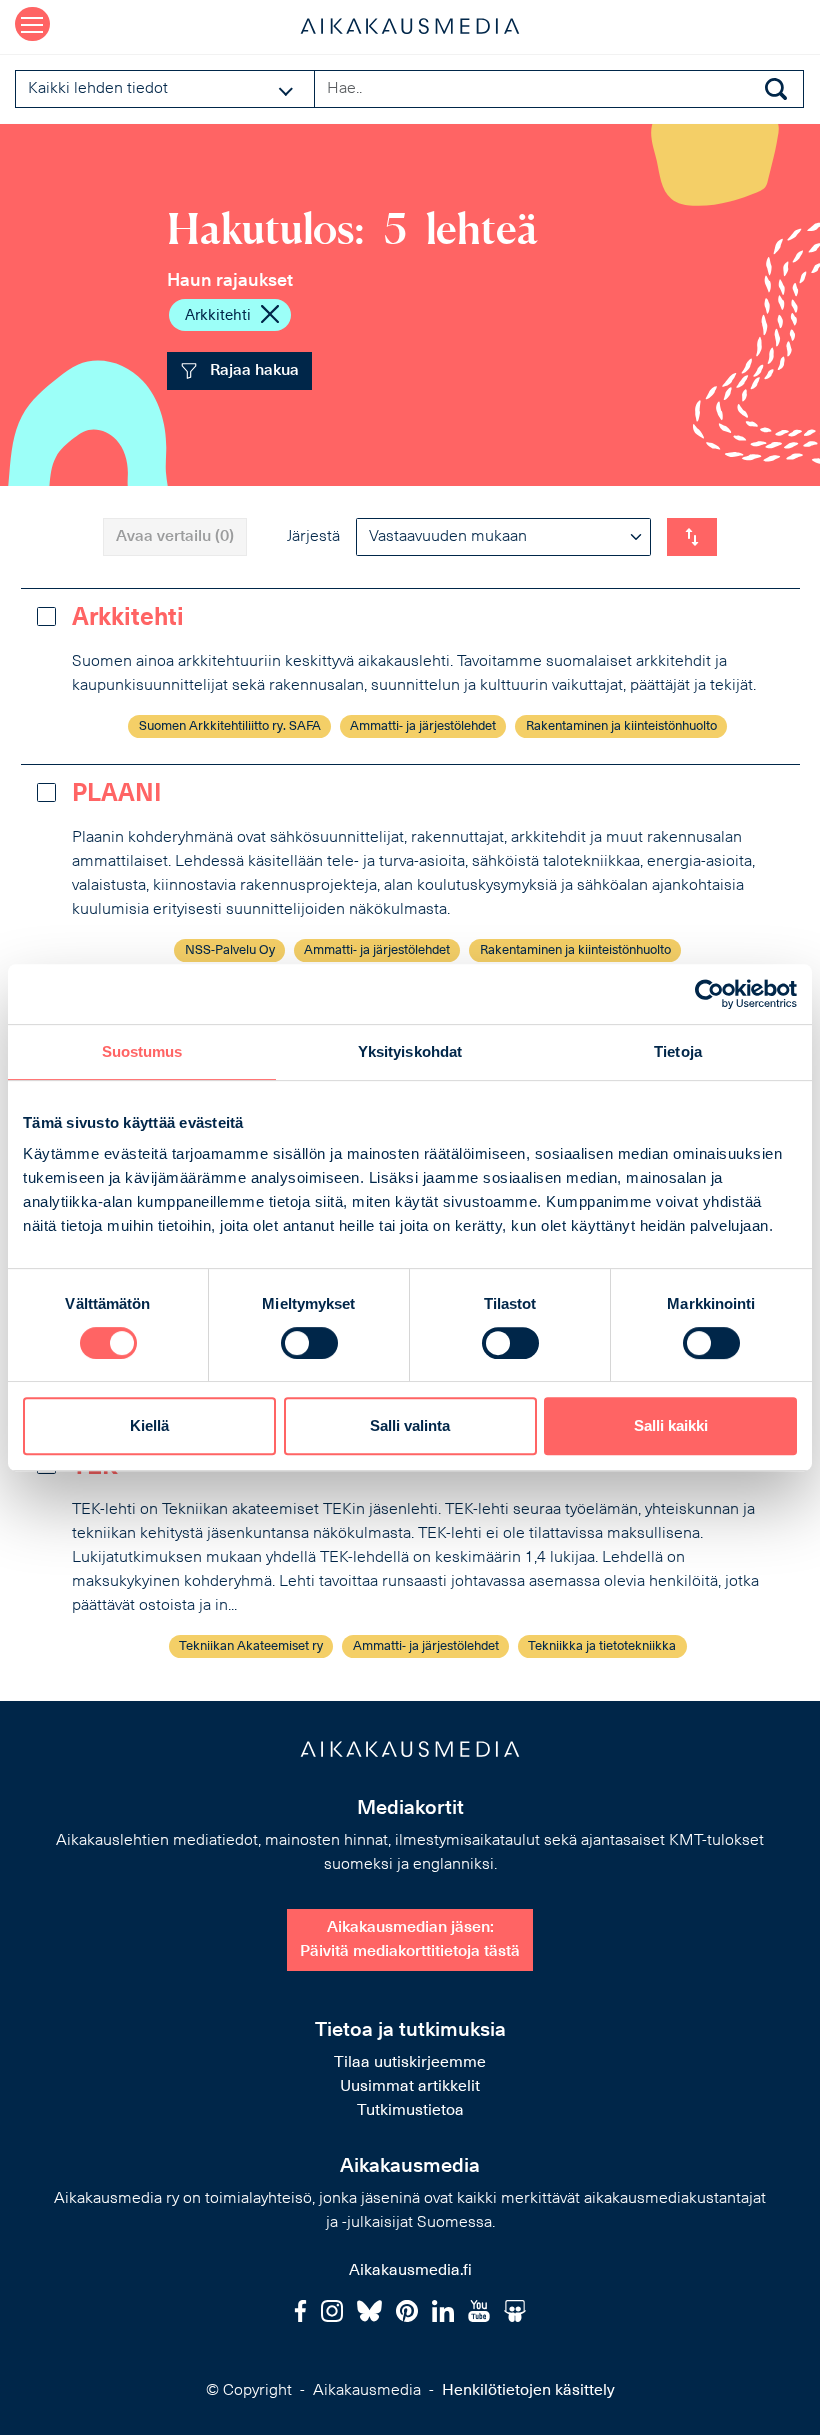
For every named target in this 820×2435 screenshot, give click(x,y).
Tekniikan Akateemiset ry (251, 1646)
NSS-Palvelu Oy (230, 950)
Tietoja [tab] (678, 1051)
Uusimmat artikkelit (410, 2087)
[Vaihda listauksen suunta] (692, 537)
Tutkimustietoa (410, 2111)
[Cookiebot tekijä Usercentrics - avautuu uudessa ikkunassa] (709, 994)
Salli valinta (410, 1425)
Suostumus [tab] (142, 1051)
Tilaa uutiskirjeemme (410, 2063)
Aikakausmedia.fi (410, 2271)
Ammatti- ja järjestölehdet (423, 726)
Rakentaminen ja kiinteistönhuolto (621, 726)
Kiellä (149, 1425)
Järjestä (313, 537)
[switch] (309, 1343)
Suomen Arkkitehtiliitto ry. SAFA (230, 726)
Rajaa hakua (252, 371)
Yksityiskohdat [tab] (410, 1051)
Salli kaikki (671, 1425)
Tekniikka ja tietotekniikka (602, 1646)
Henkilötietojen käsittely (528, 2391)
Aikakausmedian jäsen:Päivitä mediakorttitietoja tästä (410, 1940)
